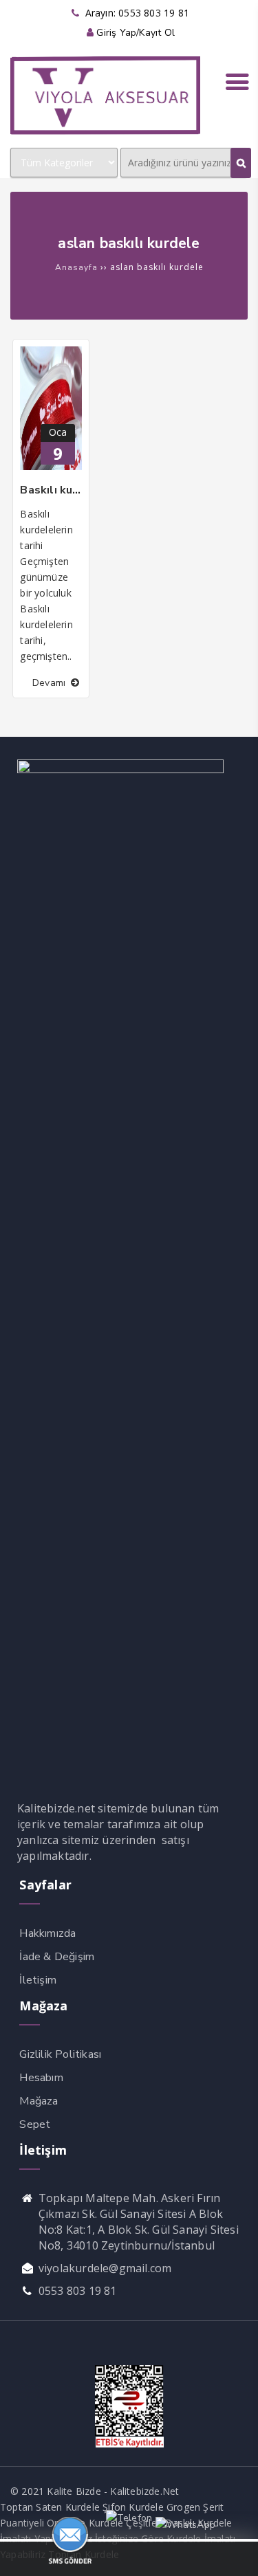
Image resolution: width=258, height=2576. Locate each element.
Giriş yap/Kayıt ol (136, 33)
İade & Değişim (57, 1957)
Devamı (50, 683)
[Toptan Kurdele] (105, 132)
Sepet (35, 2124)
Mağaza (39, 2101)
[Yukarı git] (234, 2552)
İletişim (38, 1980)
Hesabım (41, 2078)
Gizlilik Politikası (60, 2054)
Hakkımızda (47, 1933)
